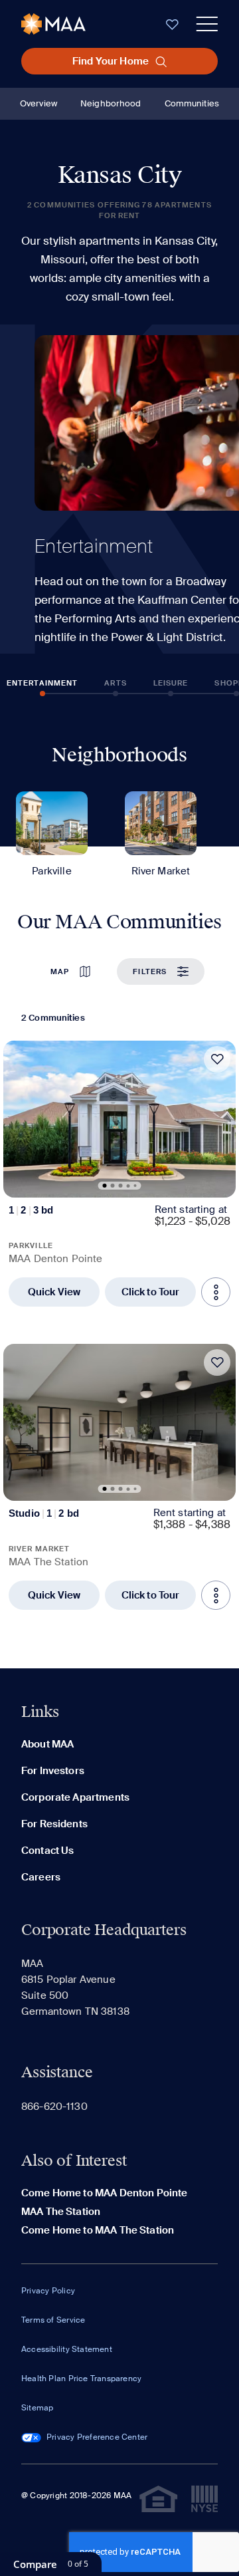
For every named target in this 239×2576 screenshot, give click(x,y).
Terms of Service (53, 2320)
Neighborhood (111, 103)
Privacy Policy (48, 2291)
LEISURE (171, 683)
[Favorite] (217, 1059)
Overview (39, 103)
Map (60, 971)
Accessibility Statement (67, 2349)
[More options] (216, 1292)
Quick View (54, 1292)
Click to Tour (151, 1292)
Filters (150, 971)
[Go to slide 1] (105, 1186)
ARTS (115, 683)
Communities (192, 103)
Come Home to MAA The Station (98, 2230)
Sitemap (37, 2408)
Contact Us (48, 1851)
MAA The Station (61, 2212)
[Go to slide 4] (128, 1186)
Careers (41, 1877)
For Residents (54, 1824)
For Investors (53, 1771)
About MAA (47, 1744)
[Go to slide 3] (121, 1186)
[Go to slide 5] (135, 1186)
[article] (119, 1174)
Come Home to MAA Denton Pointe (105, 2193)
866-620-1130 (54, 2107)
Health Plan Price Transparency (81, 2379)
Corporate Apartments (75, 1797)
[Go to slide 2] (113, 1186)
